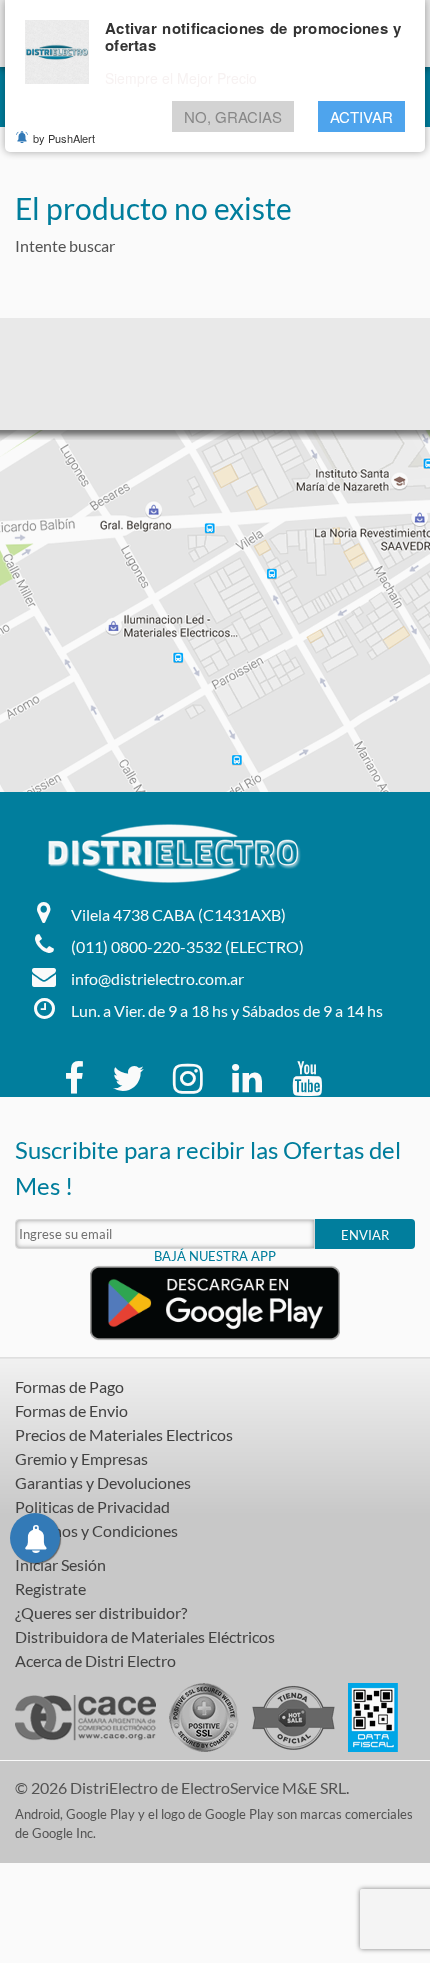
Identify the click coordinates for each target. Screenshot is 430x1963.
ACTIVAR (361, 116)
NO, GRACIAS (233, 116)
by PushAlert (64, 138)
